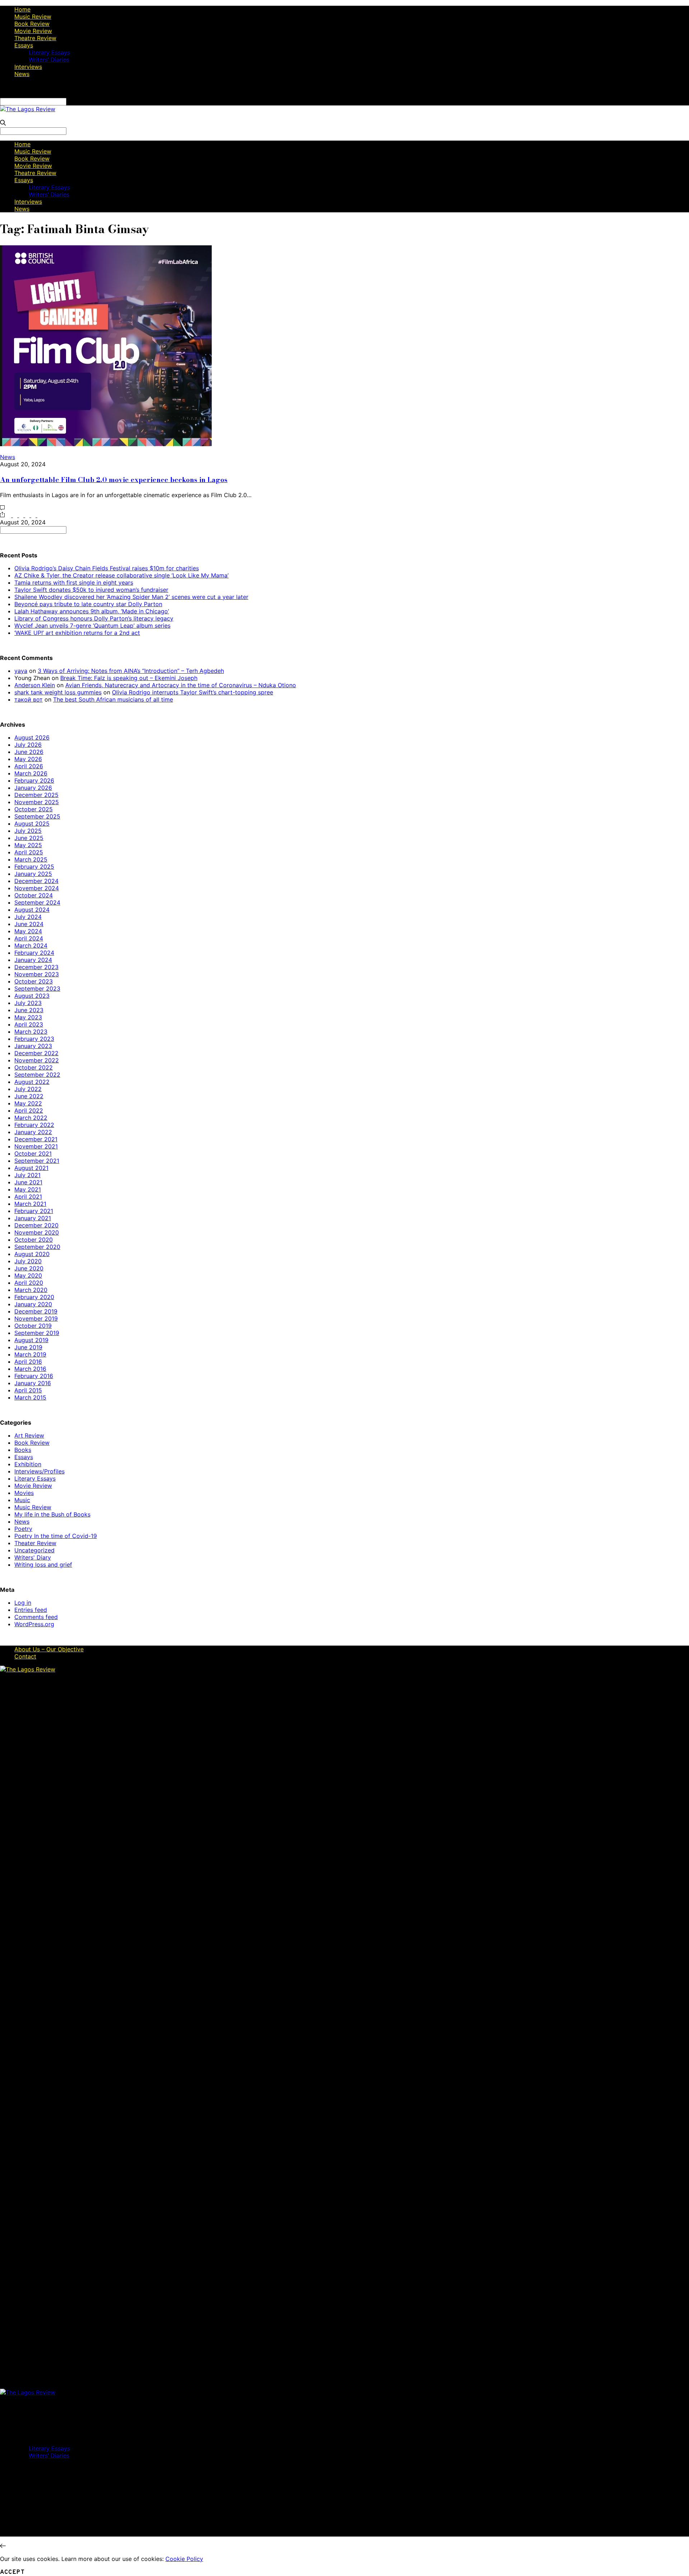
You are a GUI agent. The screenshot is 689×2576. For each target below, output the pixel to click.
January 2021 (33, 1218)
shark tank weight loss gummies (58, 692)
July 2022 (28, 1089)
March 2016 (30, 1369)
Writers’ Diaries (49, 60)
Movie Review (33, 31)
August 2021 (31, 1168)
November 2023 (37, 974)
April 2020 (29, 1283)
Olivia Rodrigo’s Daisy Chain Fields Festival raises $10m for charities (107, 568)
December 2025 (36, 795)
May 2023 (28, 1017)
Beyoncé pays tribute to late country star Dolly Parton (88, 604)
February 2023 (34, 1039)
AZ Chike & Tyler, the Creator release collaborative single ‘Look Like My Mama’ (121, 575)
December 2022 (36, 1053)
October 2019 (33, 1326)
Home (22, 9)
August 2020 (32, 1254)
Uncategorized (34, 1550)
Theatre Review (35, 38)
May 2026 (28, 759)
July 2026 (28, 745)
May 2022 (28, 1103)
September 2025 (37, 816)
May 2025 (28, 845)
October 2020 (34, 1240)
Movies (24, 1493)
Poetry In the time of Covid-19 (56, 1536)
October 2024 (34, 895)
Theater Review (35, 1543)
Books (23, 1450)
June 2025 (29, 838)
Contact (25, 1656)
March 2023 (31, 1032)
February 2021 (34, 1211)
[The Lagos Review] (28, 109)
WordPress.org (34, 1624)
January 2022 (33, 1132)
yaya (21, 671)
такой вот (29, 699)
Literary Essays (49, 52)
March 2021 (30, 1204)
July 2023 (28, 1003)
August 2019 (31, 1340)
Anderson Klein (35, 685)
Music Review (33, 16)
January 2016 (33, 1383)
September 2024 (37, 902)
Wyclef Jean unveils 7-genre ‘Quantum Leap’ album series (92, 626)
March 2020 (31, 1290)
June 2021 (28, 1182)
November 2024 (37, 888)
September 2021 (37, 1161)
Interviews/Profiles (39, 1471)
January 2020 (33, 1304)
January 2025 (33, 874)
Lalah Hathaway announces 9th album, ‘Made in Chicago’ (92, 611)
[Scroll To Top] (3, 2546)
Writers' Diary (33, 1557)
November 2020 (37, 1232)
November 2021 (36, 1146)
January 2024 (33, 960)
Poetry (23, 1529)
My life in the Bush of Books (52, 1514)
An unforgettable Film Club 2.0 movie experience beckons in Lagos (114, 480)
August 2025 (32, 824)
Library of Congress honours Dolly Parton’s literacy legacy (94, 618)
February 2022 (34, 1125)
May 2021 (28, 1189)
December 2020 (36, 1225)
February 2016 (34, 1376)
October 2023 (34, 981)
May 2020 (28, 1275)
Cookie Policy (184, 2559)
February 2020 (34, 1297)
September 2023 (37, 989)
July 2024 (28, 917)
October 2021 (33, 1153)
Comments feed (36, 1617)
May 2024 (28, 931)
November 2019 (36, 1318)
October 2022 (34, 1067)
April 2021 (28, 1197)
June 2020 (29, 1268)
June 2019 (28, 1347)
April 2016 (28, 1362)
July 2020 (28, 1261)
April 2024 (29, 938)
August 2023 (32, 996)
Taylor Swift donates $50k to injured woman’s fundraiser (91, 590)
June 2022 (29, 1096)
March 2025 (31, 859)
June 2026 (29, 752)
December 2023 (36, 967)
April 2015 (28, 1390)
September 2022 (37, 1075)
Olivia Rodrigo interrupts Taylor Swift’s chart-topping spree (193, 692)
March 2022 (31, 1118)
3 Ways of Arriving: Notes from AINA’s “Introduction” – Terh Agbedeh (131, 671)
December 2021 (36, 1139)
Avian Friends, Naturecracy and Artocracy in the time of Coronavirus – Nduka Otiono (181, 685)
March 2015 (30, 1397)
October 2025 (34, 809)
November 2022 (37, 1060)
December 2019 (36, 1311)
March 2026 (31, 773)
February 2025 (34, 867)
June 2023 (29, 1010)
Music (22, 1500)
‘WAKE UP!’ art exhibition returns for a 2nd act (77, 633)
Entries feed (31, 1610)
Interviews (28, 67)
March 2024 (31, 945)
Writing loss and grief (43, 1565)
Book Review (32, 24)
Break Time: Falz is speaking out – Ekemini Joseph (129, 678)
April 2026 (29, 766)
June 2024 (29, 924)
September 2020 (37, 1247)
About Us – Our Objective (49, 1649)
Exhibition (28, 1464)
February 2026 (34, 780)
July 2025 (28, 831)
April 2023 (29, 1024)
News (22, 74)
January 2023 (33, 1046)
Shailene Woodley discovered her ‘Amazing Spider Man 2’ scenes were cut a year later (131, 597)
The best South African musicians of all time (113, 699)
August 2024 (32, 910)
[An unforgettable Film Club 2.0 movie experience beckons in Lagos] (106, 444)
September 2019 (37, 1333)
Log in (23, 1603)
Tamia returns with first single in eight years (74, 582)
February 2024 (34, 953)
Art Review (29, 1435)
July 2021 (27, 1175)
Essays (24, 45)
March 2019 (30, 1354)
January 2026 (33, 788)
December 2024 (36, 881)
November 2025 (37, 802)
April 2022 (29, 1110)
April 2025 (29, 852)
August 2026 (32, 737)
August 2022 (32, 1082)
